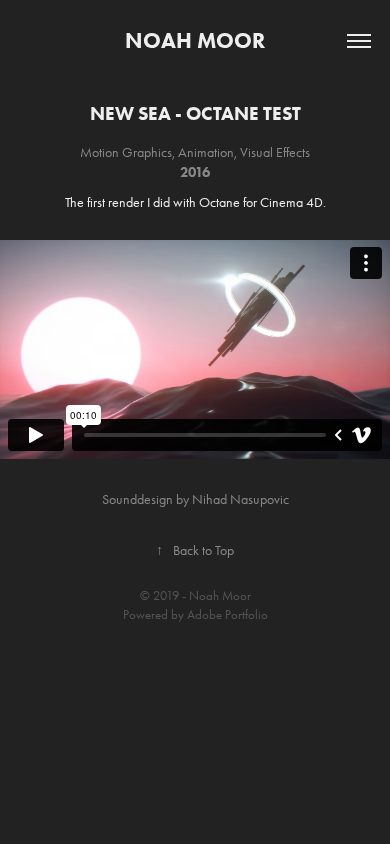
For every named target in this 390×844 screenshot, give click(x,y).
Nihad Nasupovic (240, 499)
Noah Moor (195, 40)
